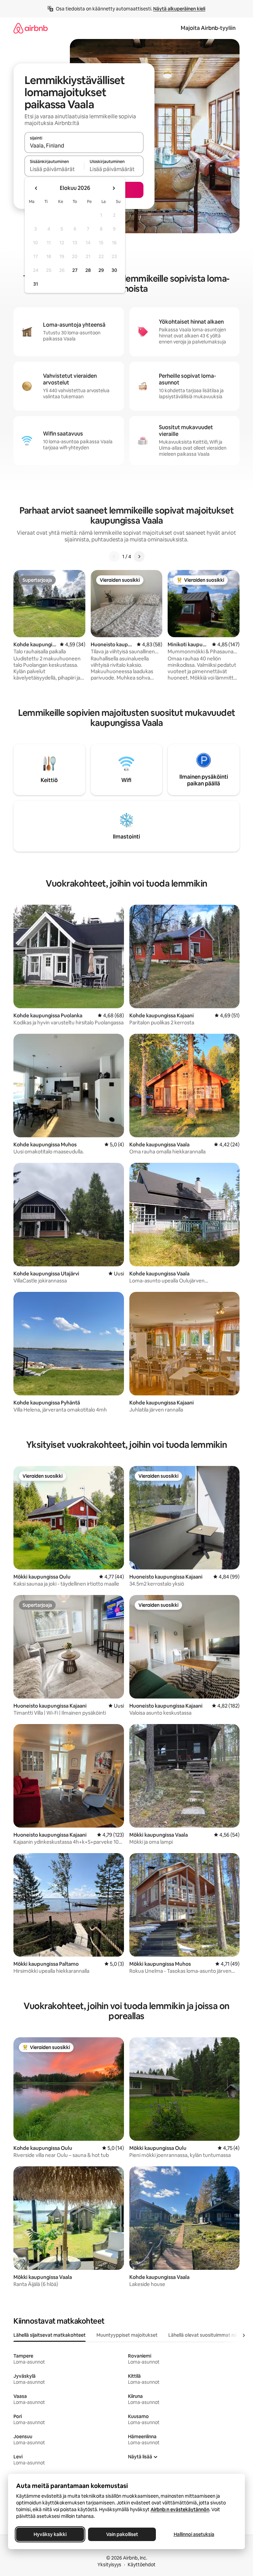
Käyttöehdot (142, 2565)
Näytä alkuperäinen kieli (179, 9)
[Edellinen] (114, 557)
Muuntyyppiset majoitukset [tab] (127, 2335)
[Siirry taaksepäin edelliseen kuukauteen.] (36, 188)
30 (114, 270)
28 (88, 270)
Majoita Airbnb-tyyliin (208, 28)
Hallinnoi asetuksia (194, 2534)
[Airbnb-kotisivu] (31, 28)
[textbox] (54, 169)
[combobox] (84, 146)
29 (101, 270)
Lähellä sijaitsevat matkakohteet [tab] (50, 2335)
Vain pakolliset (122, 2534)
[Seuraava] (139, 557)
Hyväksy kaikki (50, 2534)
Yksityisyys (109, 2565)
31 (36, 284)
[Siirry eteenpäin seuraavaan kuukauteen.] (114, 188)
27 (75, 270)
